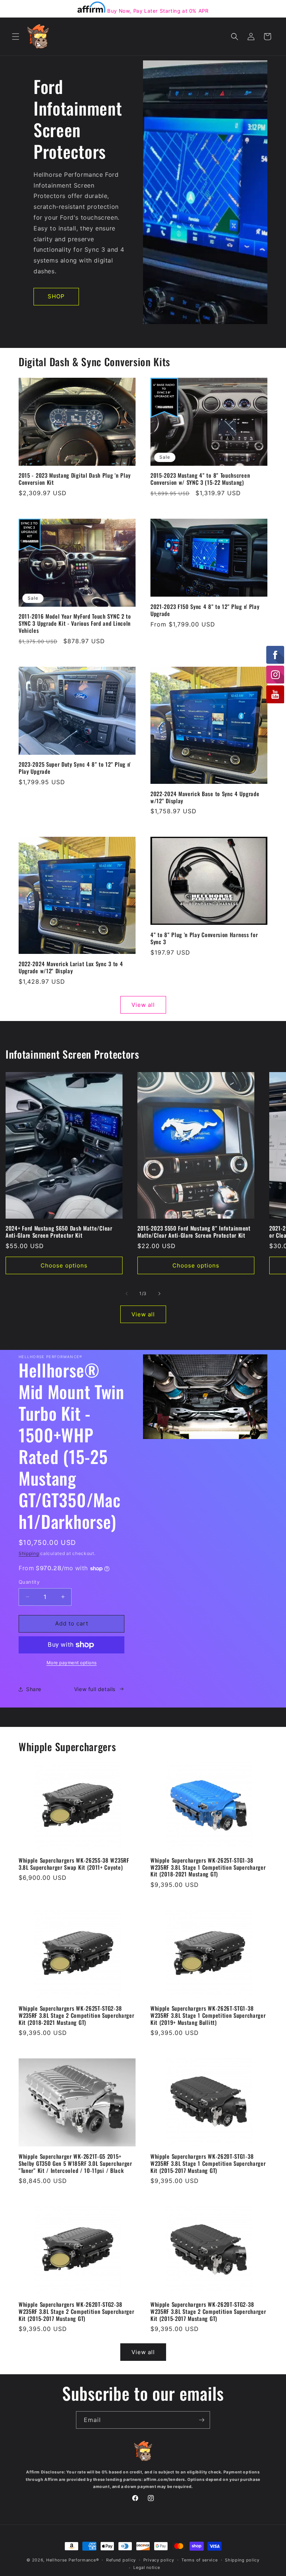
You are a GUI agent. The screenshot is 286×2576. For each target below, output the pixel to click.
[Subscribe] (201, 2420)
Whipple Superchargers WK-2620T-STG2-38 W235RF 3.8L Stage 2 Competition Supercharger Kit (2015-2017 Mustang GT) (76, 2311)
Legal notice (147, 2567)
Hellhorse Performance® (72, 2560)
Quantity (29, 1582)
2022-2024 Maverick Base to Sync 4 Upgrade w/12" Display (205, 797)
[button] (16, 37)
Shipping (29, 1553)
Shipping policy (242, 2560)
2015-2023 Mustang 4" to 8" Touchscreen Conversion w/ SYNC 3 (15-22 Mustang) (200, 479)
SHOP (56, 296)
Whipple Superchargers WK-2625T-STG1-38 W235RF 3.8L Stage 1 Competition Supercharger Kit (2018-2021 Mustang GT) (208, 1867)
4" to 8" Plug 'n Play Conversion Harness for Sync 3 (204, 938)
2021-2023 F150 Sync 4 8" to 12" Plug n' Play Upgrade (205, 610)
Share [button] (34, 1689)
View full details (95, 1689)
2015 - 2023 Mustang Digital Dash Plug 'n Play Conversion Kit (75, 479)
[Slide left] (127, 1294)
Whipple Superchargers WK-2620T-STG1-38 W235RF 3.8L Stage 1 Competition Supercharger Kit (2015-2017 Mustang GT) (208, 2163)
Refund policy (121, 2560)
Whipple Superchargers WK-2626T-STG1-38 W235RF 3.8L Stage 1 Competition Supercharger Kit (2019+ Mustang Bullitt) (208, 2015)
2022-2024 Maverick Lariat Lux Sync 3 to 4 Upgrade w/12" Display (71, 967)
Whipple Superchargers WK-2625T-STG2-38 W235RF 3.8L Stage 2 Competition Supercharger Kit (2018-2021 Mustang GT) (76, 2015)
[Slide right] (159, 1294)
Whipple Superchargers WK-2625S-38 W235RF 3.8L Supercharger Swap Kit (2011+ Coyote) (74, 1864)
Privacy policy (159, 2560)
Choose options (64, 1265)
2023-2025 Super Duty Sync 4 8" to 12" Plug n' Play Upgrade (75, 768)
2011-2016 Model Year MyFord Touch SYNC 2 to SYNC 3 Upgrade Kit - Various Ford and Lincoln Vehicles (75, 623)
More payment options (72, 1663)
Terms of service (199, 2560)
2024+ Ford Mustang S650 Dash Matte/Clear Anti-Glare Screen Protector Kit (59, 1232)
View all (143, 1005)
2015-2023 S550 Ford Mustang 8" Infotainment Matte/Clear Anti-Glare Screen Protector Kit (194, 1232)
